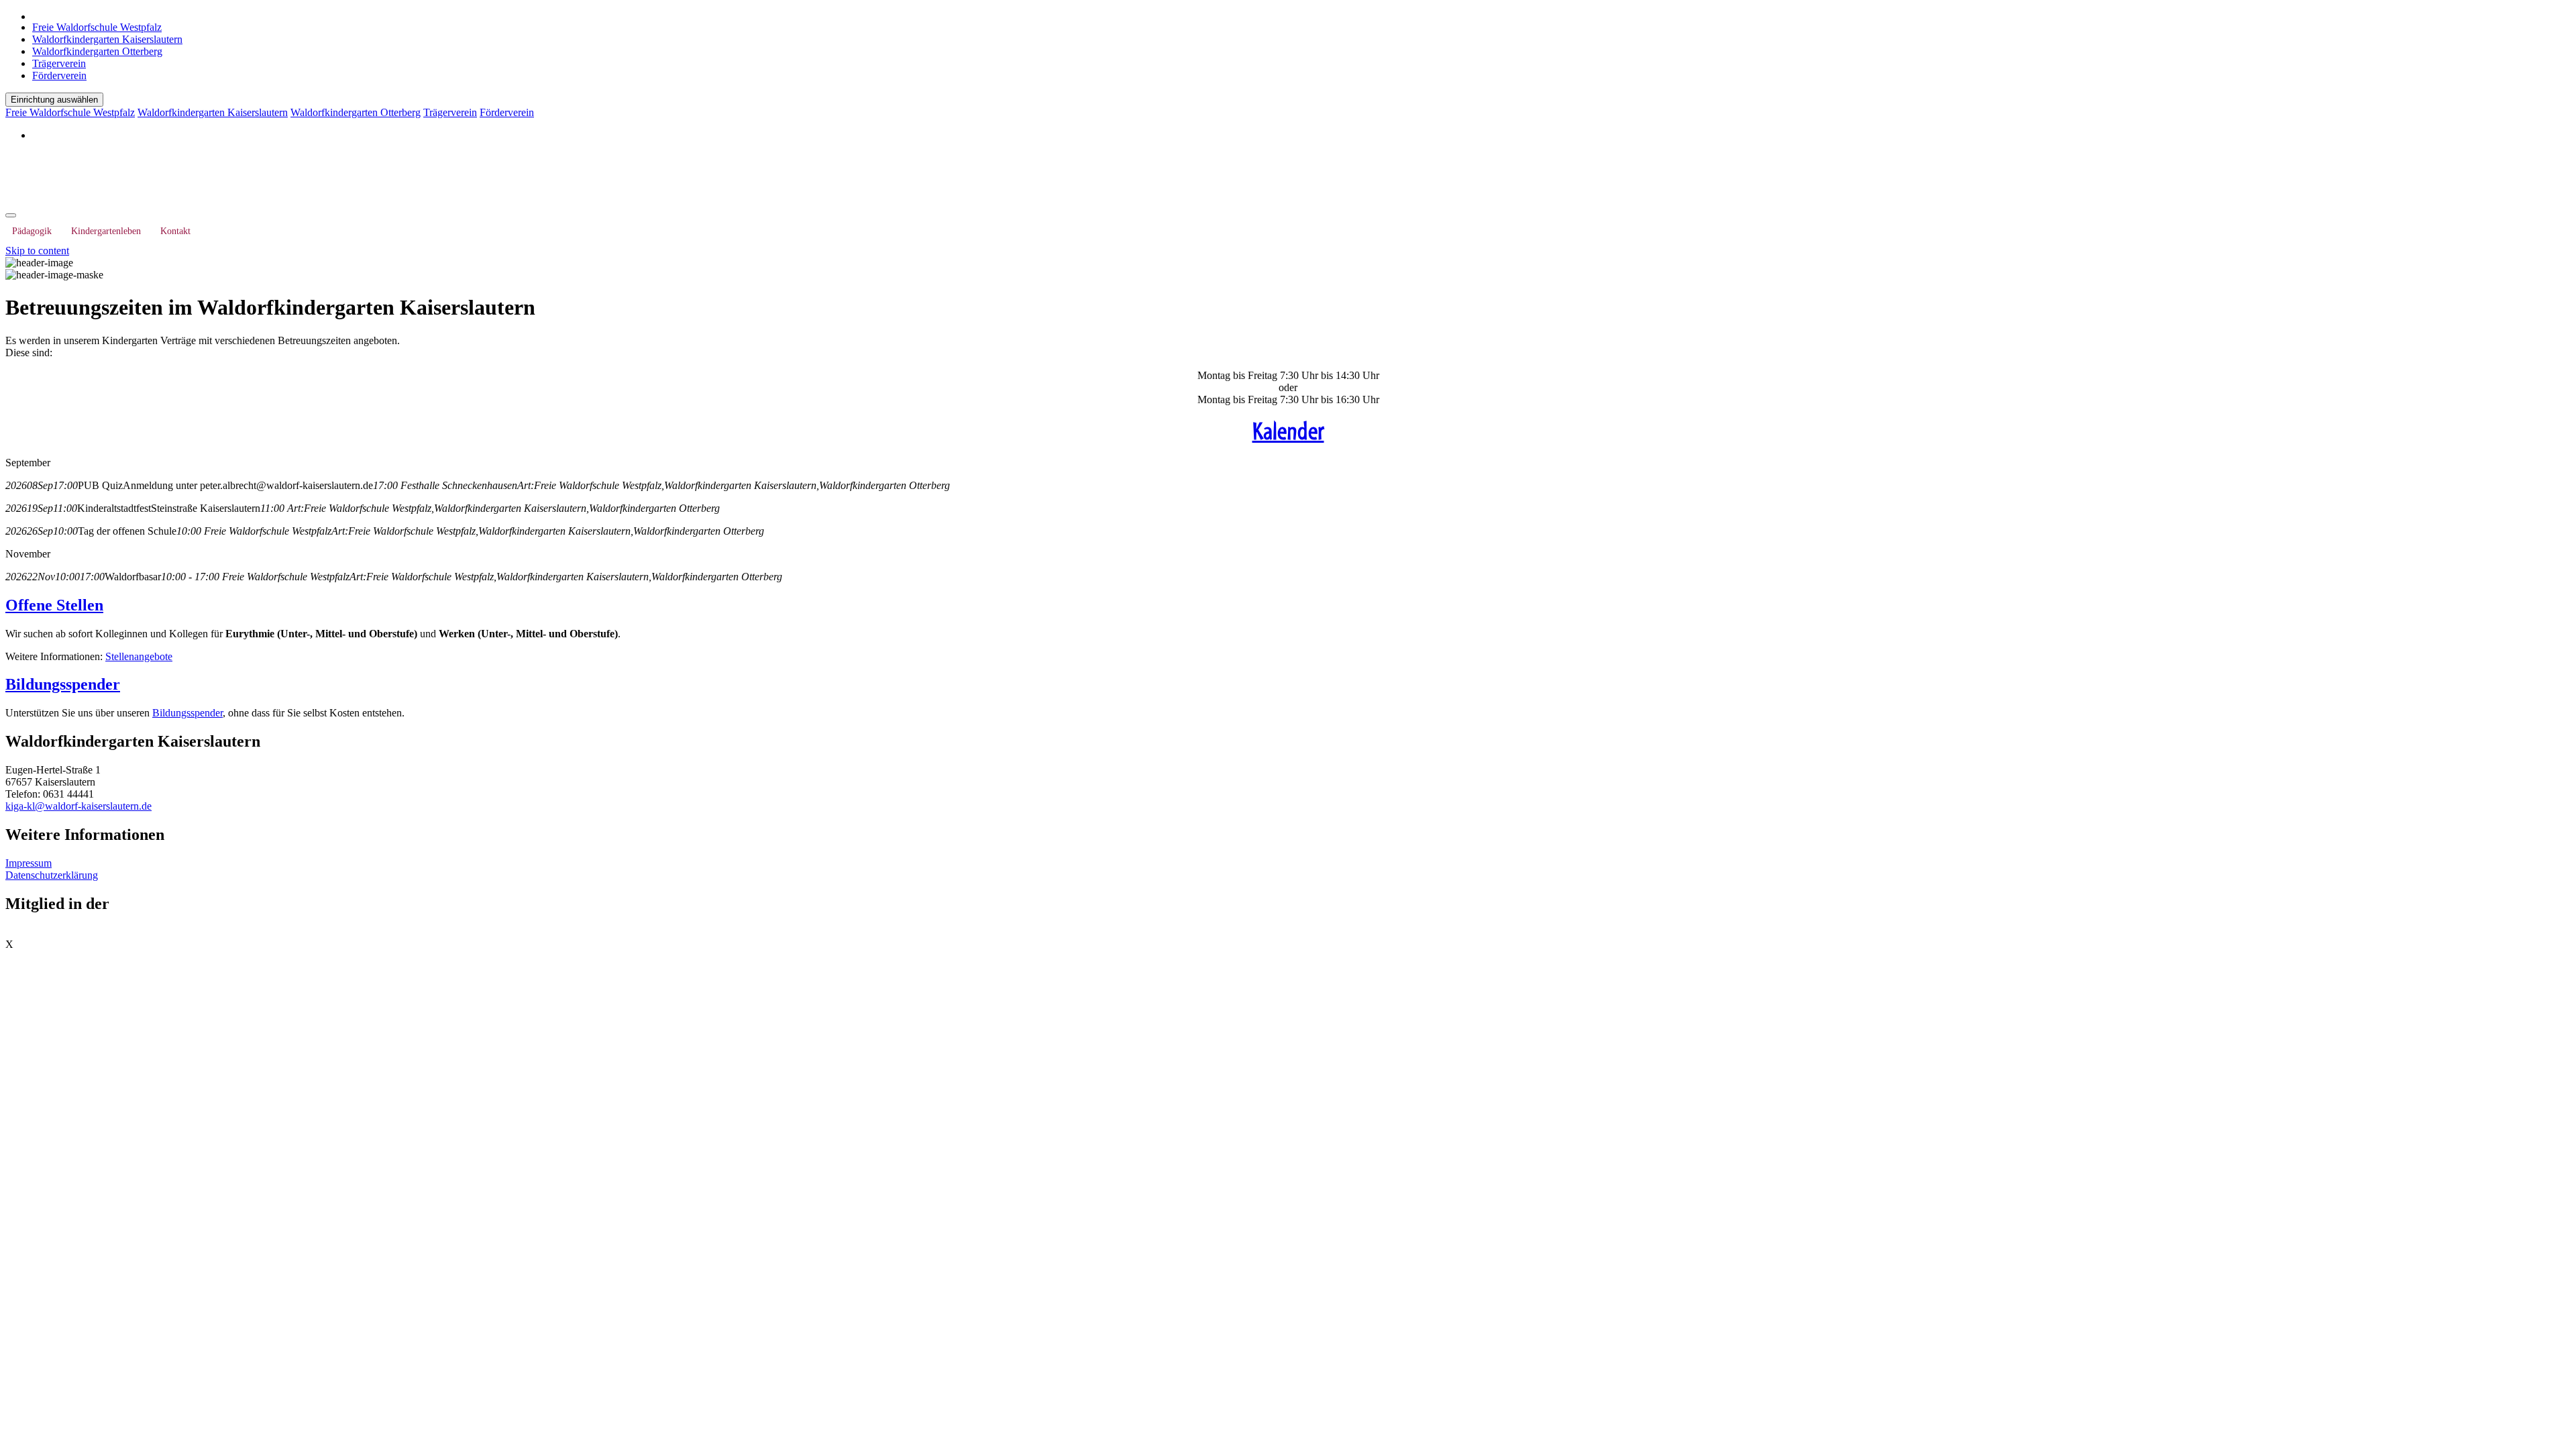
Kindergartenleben (106, 231)
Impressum (29, 863)
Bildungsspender (63, 684)
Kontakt (175, 231)
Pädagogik (32, 231)
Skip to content (37, 251)
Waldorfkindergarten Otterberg (97, 51)
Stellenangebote (139, 656)
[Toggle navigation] (11, 215)
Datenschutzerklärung (52, 875)
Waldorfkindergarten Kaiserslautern (107, 39)
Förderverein (59, 75)
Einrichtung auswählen (54, 100)
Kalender (1288, 431)
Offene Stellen (54, 605)
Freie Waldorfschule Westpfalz (97, 27)
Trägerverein (59, 63)
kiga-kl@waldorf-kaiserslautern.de (78, 806)
